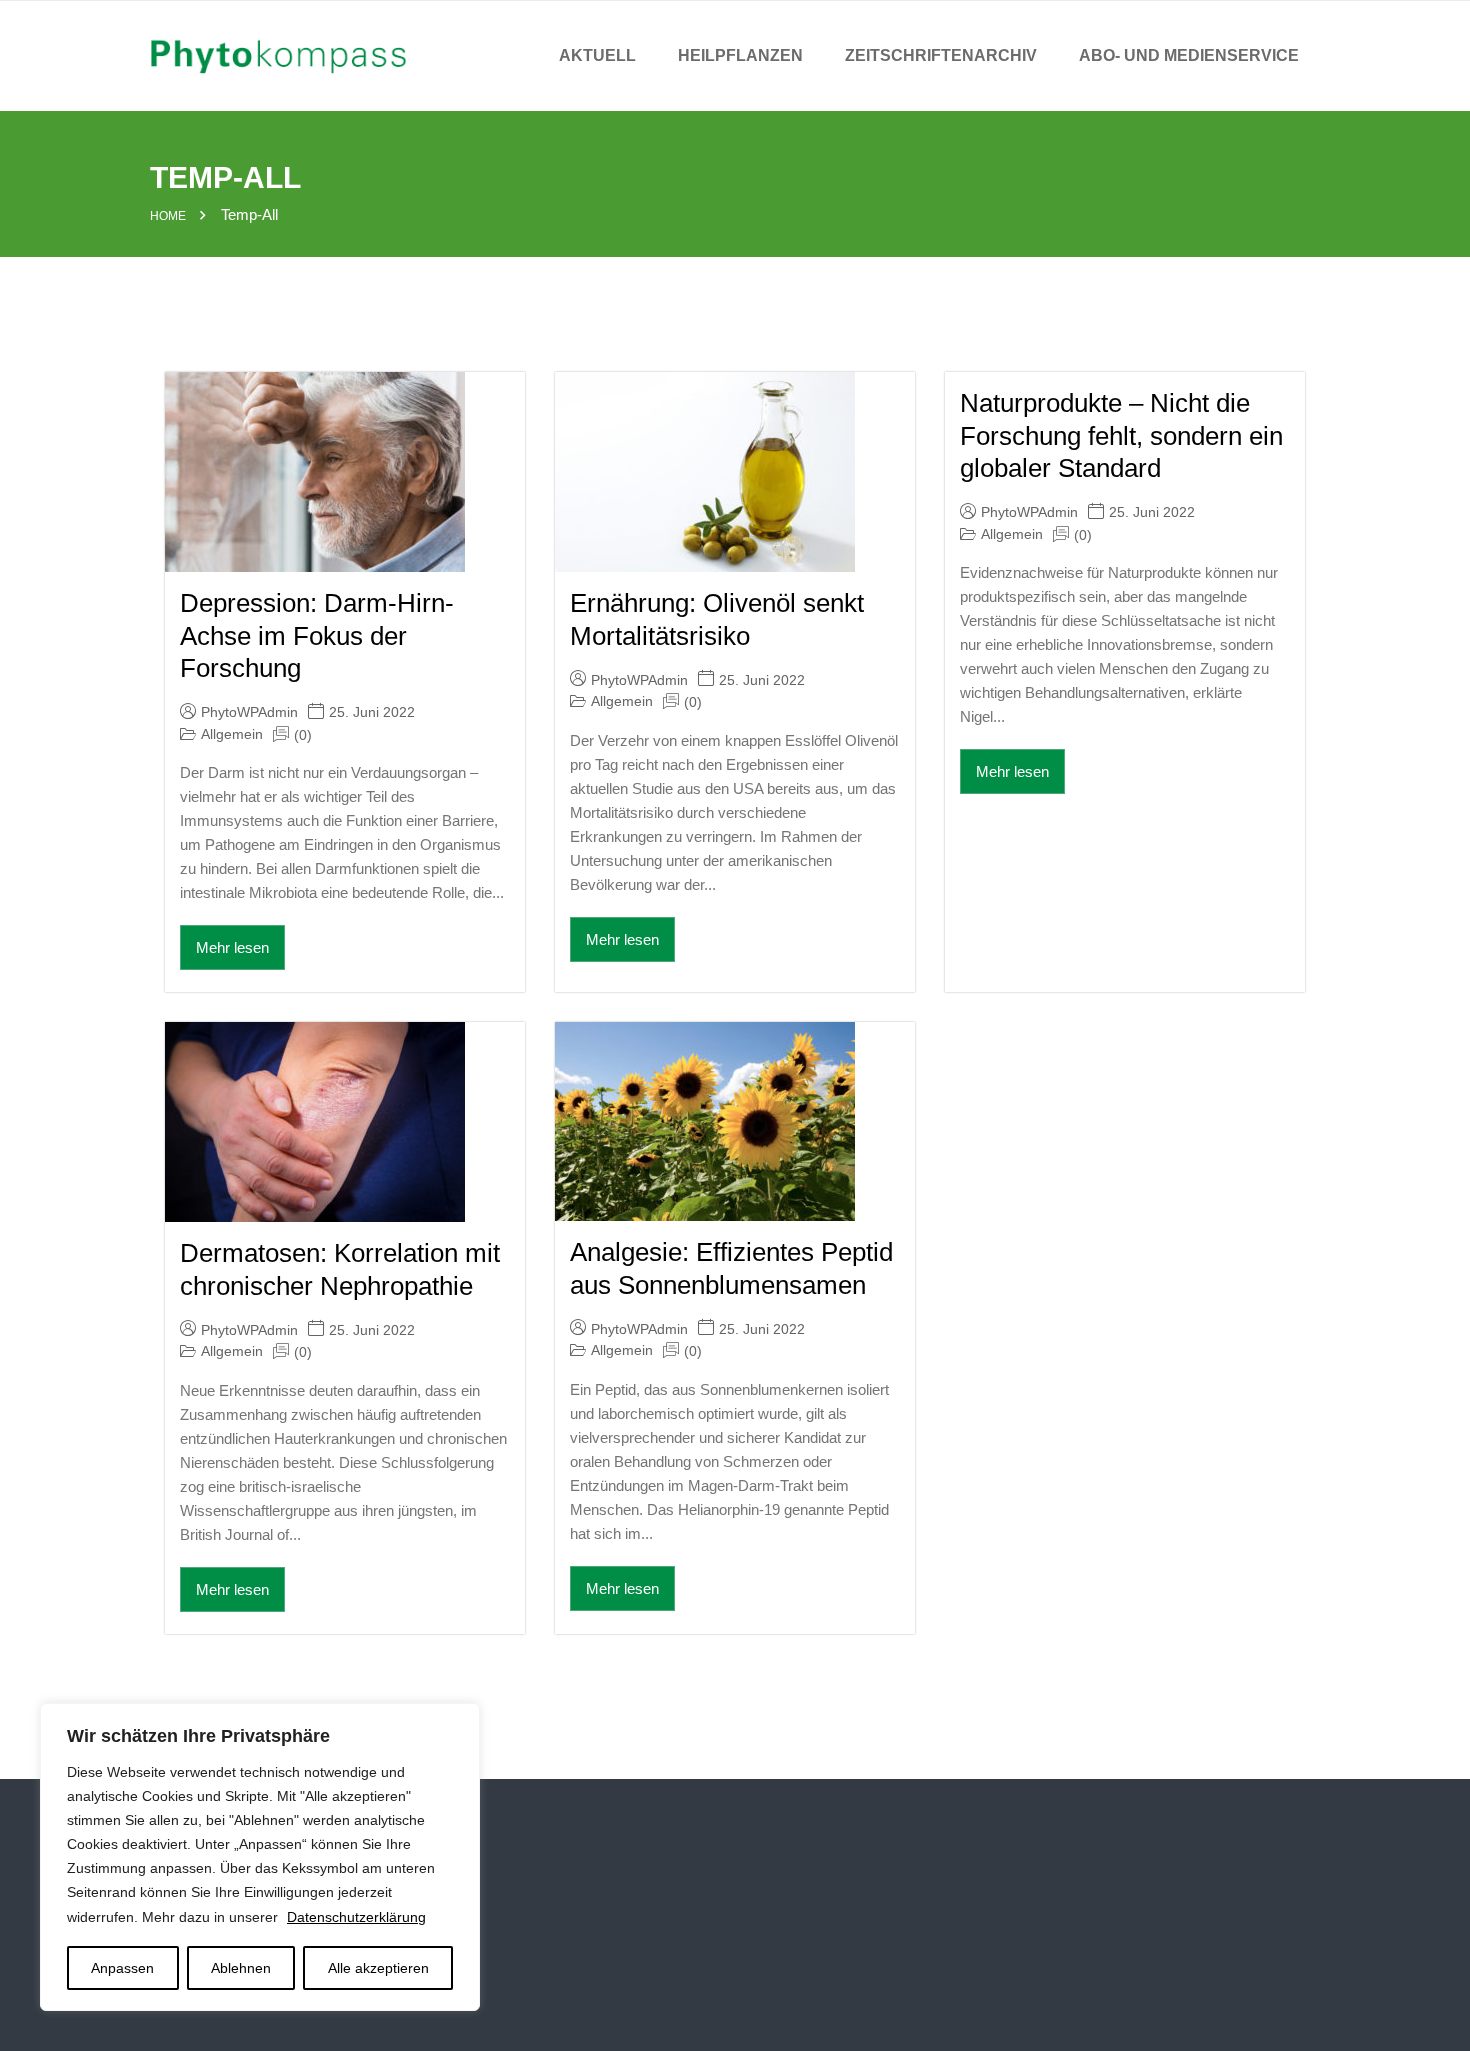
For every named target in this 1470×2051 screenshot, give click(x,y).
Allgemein (232, 734)
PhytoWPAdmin (249, 712)
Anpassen (122, 1968)
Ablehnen (241, 1968)
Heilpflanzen (740, 55)
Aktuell (597, 55)
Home (168, 216)
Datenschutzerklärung (356, 1917)
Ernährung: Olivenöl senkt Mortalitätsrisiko (717, 619)
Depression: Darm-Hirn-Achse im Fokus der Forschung (317, 635)
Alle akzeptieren (378, 1968)
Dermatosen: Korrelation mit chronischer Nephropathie (340, 1269)
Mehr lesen (232, 947)
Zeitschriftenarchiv (941, 55)
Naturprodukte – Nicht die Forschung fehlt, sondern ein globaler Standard (1121, 435)
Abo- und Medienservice (1189, 55)
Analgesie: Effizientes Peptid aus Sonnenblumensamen (731, 1268)
